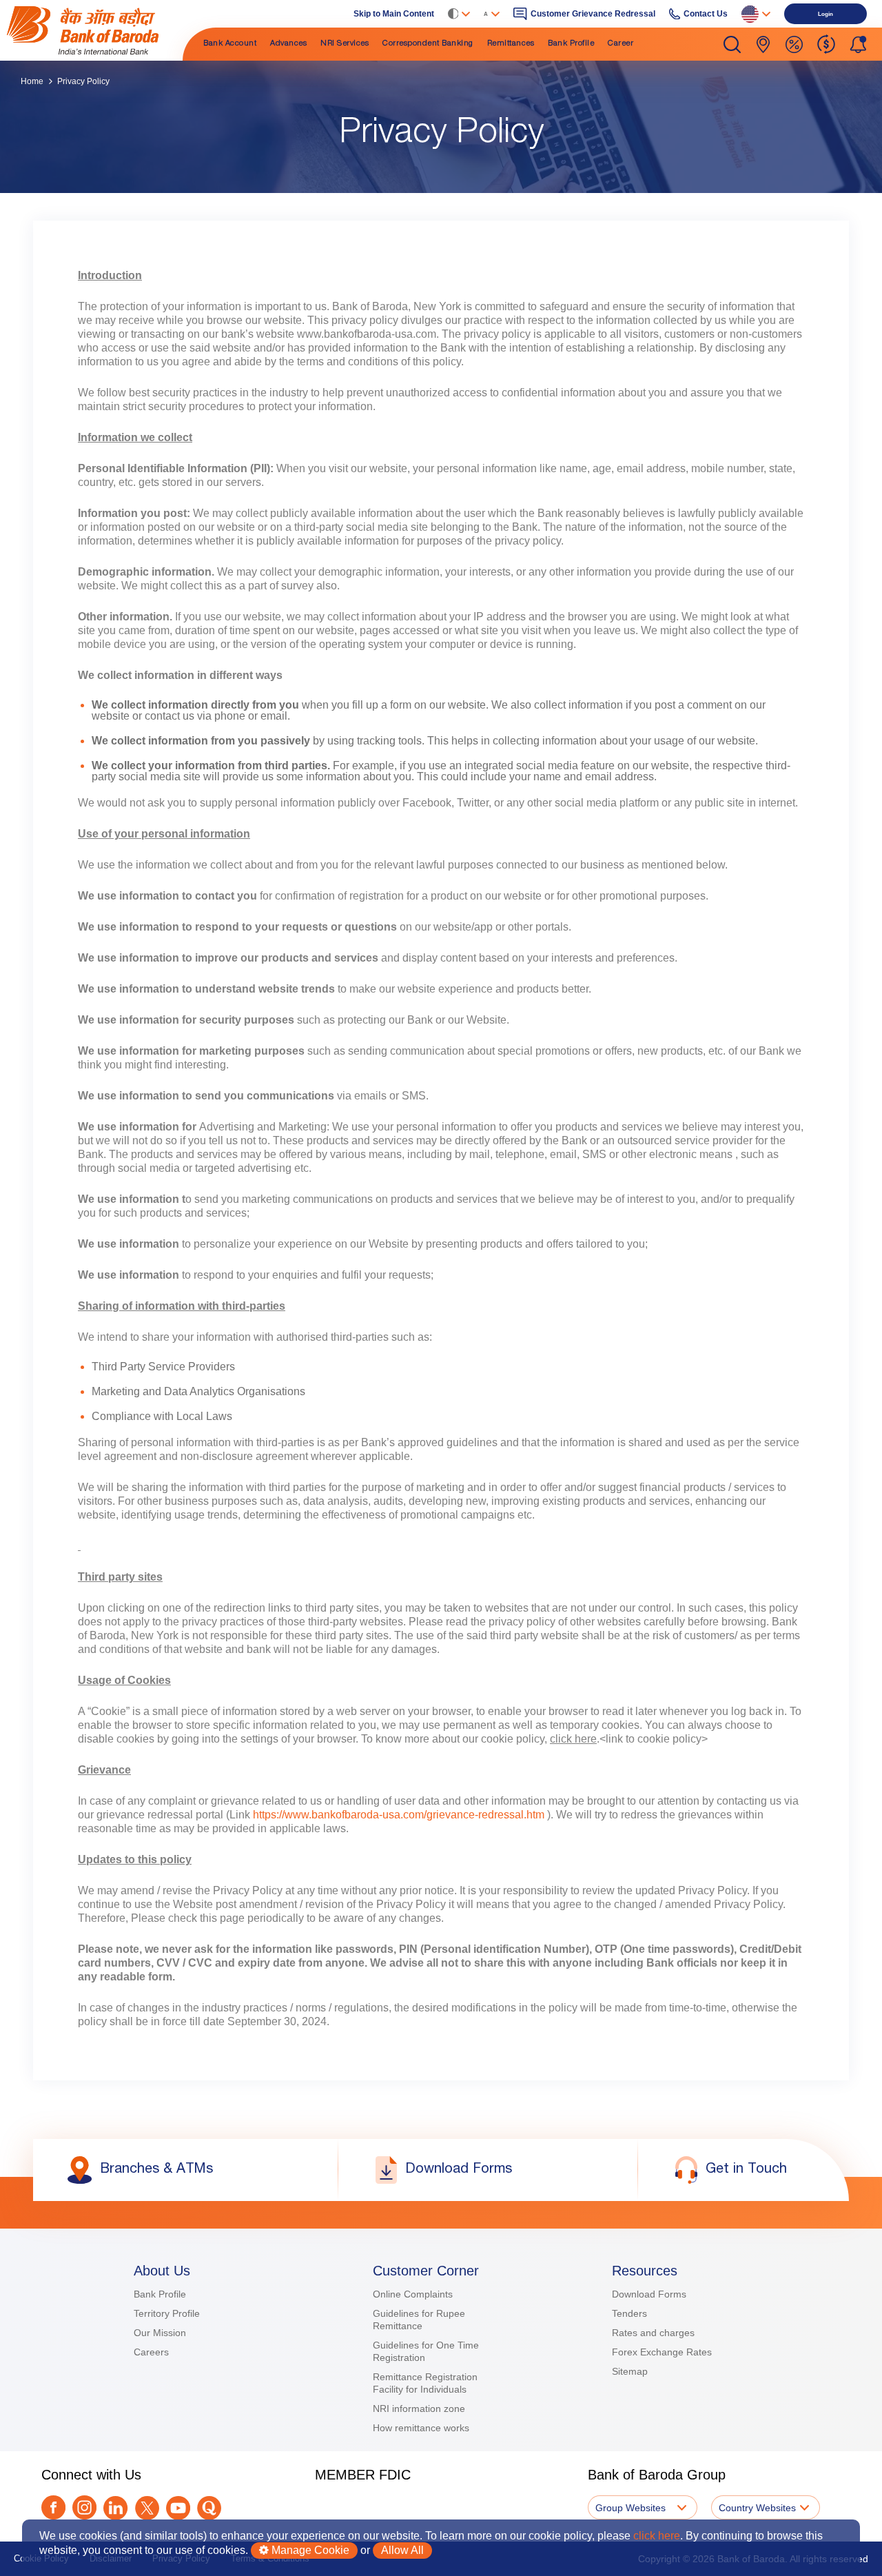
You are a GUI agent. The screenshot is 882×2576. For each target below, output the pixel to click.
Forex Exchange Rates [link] (662, 2352)
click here (657, 2536)
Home (32, 81)
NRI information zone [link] (419, 2408)
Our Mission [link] (160, 2333)
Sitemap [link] (630, 2371)
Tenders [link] (629, 2313)
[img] (93, 30)
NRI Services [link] (345, 44)
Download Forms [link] (649, 2294)
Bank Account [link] (230, 44)
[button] (732, 44)
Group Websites (630, 2508)
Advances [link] (288, 44)
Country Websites (757, 2508)
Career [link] (621, 44)
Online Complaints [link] (413, 2294)
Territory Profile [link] (167, 2313)
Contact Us (706, 14)
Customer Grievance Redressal (593, 14)
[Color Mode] (459, 14)
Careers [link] (151, 2352)
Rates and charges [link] (653, 2333)
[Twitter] (147, 2508)
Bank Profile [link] (571, 44)
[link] (93, 30)
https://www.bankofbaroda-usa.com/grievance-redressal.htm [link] (399, 1815)
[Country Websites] (756, 14)
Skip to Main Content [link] (394, 14)
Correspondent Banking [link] (428, 44)
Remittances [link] (511, 44)
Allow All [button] (402, 2550)
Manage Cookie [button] (309, 2550)
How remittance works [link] (421, 2428)
